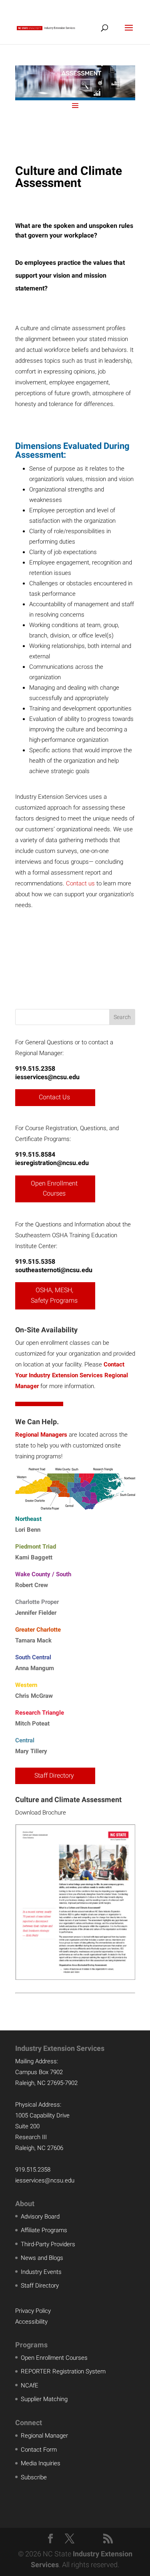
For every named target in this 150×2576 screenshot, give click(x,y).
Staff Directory (54, 1775)
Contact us (80, 883)
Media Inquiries (41, 2463)
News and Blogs (42, 2258)
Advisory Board (40, 2217)
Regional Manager (44, 2436)
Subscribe (34, 2477)
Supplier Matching (44, 2399)
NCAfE (30, 2385)
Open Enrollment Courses (54, 1189)
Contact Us (54, 1097)
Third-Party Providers (48, 2244)
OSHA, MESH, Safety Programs (54, 1295)
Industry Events (41, 2272)
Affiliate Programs (44, 2230)
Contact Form (39, 2450)
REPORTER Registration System (63, 2371)
